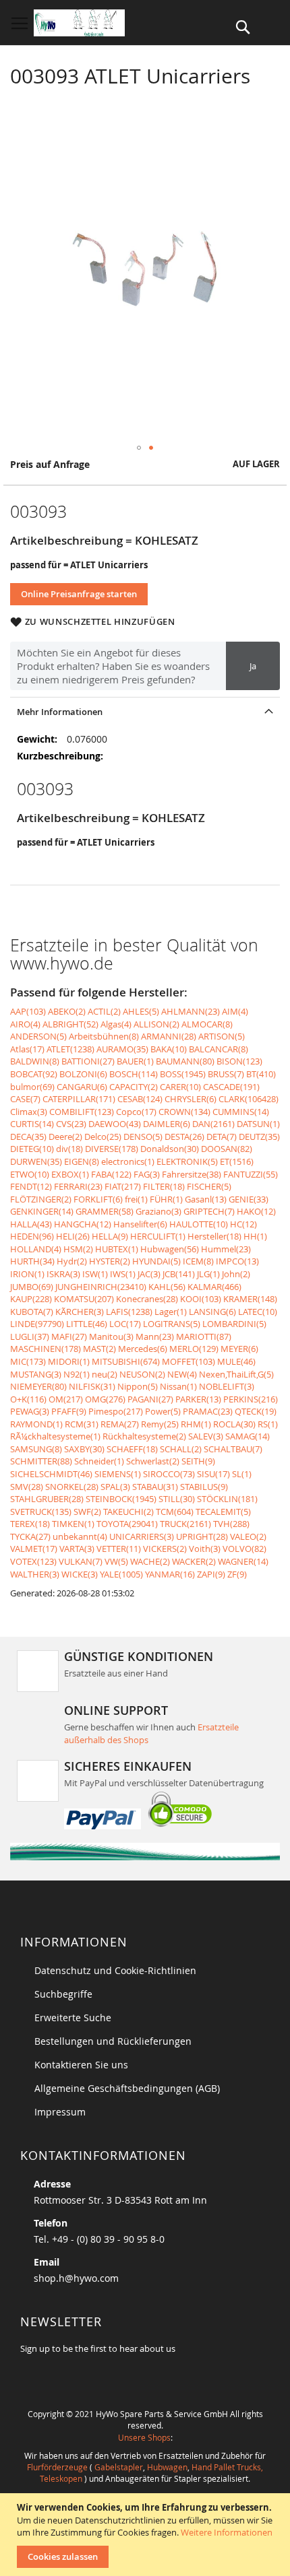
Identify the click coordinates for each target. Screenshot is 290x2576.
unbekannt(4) (80, 1536)
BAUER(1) (135, 1061)
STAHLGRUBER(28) (47, 1499)
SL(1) (242, 1474)
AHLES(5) (141, 1011)
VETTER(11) (119, 1549)
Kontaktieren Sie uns (81, 2065)
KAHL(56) (167, 1287)
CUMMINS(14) (241, 1112)
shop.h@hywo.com (76, 2278)
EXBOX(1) (70, 1174)
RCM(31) (82, 1424)
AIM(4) (235, 1011)
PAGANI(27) (150, 1399)
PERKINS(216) (251, 1399)
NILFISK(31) (92, 1386)
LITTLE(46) (87, 1324)
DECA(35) (28, 1137)
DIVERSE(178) (112, 1149)
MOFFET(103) (188, 1361)
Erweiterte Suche (73, 2018)
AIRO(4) (25, 1024)
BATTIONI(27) (88, 1061)
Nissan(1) (178, 1386)
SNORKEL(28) (72, 1487)
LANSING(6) (212, 1312)
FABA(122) (111, 1174)
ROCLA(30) (234, 1424)
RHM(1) (196, 1424)
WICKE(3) (80, 1574)
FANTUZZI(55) (251, 1174)
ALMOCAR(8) (207, 1024)
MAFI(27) (69, 1336)
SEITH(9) (198, 1461)
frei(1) (136, 1199)
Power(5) (163, 1411)
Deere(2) (65, 1137)
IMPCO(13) (237, 1261)
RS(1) (268, 1424)
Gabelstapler (119, 2467)
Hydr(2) (72, 1261)
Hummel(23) (226, 1249)
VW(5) (116, 1561)
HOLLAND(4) (36, 1249)
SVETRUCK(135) (41, 1512)
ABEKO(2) (67, 1011)
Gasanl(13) (206, 1199)
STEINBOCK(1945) (121, 1499)
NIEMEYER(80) (38, 1386)
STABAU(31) (155, 1487)
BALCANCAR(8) (219, 1049)
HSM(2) (78, 1249)
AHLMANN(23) (191, 1011)
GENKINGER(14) (42, 1211)
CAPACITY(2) (134, 1087)
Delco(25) (103, 1137)
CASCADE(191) (231, 1087)
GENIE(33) (249, 1199)
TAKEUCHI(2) (128, 1512)
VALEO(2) (248, 1536)
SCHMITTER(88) (41, 1461)
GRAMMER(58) (105, 1211)
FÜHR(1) (166, 1199)
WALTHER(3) (35, 1574)
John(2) (236, 1274)
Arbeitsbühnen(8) (104, 1036)
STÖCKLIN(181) (227, 1499)
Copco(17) (136, 1112)
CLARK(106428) (249, 1099)
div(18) (69, 1149)
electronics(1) (128, 1161)
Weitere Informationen (227, 2532)
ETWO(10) (30, 1174)
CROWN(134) (184, 1112)
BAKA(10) (169, 1049)
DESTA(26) (184, 1137)
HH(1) (255, 1236)
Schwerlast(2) (153, 1461)
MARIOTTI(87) (204, 1336)
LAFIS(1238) (129, 1312)
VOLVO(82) (244, 1549)
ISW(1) (95, 1274)
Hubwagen (167, 2467)
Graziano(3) (158, 1211)
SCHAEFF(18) (132, 1449)
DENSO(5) (143, 1137)
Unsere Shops (144, 2437)
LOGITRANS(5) (172, 1324)
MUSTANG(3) (36, 1374)
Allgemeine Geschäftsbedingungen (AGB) (127, 2088)
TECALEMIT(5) (223, 1512)
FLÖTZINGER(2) (41, 1199)
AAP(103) (28, 1011)
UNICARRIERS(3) (142, 1536)
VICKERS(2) (165, 1549)
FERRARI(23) (78, 1186)
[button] (139, 448)
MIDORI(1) (69, 1361)
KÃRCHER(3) (80, 1312)
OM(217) (66, 1399)
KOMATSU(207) (84, 1299)
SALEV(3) (206, 1436)
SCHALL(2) (181, 1449)
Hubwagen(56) (170, 1249)
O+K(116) (28, 1399)
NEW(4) (182, 1374)
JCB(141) (179, 1274)
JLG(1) (208, 1274)
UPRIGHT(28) (202, 1536)
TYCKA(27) (30, 1536)
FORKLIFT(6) (98, 1199)
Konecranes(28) (147, 1299)
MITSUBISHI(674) (126, 1361)
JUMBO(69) (32, 1287)
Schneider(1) (99, 1461)
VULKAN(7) (81, 1561)
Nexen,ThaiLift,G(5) (236, 1374)
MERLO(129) (194, 1349)
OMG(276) (105, 1399)
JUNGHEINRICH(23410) (101, 1287)
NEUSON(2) (142, 1374)
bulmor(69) (32, 1087)
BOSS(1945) (183, 1074)
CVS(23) (71, 1124)
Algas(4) (116, 1024)
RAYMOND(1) (36, 1424)
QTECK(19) (256, 1411)
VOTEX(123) (33, 1561)
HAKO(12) (256, 1211)
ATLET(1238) (70, 1049)
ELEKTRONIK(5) (187, 1161)
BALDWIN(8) (35, 1061)
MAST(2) (99, 1349)
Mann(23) (155, 1336)
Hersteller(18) (214, 1236)
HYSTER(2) (110, 1261)
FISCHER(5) (209, 1186)
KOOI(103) (201, 1299)
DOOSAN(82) (227, 1149)
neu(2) (105, 1374)
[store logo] (79, 23)
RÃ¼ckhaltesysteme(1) (55, 1436)
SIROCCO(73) (169, 1474)
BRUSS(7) (226, 1074)
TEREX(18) (30, 1524)
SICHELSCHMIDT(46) (51, 1474)
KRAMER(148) (250, 1299)
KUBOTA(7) (32, 1312)
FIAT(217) (123, 1186)
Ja (253, 666)
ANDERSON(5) (38, 1036)
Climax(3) (29, 1112)
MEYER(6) (239, 1349)
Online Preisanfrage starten (79, 594)
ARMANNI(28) (169, 1036)
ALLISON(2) (156, 1024)
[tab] (145, 711)
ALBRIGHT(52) (70, 1024)
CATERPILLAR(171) (79, 1099)
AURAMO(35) (122, 1049)
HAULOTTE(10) (199, 1224)
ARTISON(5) (222, 1036)
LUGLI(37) (30, 1336)
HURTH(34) (32, 1261)
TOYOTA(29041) (127, 1524)
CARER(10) (180, 1087)
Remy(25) (160, 1424)
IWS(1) (123, 1274)
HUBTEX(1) (117, 1249)
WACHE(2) (150, 1561)
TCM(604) (175, 1512)
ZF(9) (237, 1574)
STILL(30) (177, 1499)
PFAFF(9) (69, 1411)
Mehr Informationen (60, 712)
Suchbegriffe (63, 1994)
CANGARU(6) (82, 1087)
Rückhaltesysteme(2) (144, 1436)
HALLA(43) (31, 1224)
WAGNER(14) (243, 1561)
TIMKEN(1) (73, 1524)
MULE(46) (236, 1361)
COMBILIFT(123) (82, 1112)
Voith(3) (205, 1549)
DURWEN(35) (36, 1161)
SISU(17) (213, 1474)
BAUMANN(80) (185, 1061)
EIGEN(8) (82, 1161)
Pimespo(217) (116, 1411)
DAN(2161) (213, 1124)
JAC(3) (149, 1274)
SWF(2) (87, 1512)
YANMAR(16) (170, 1574)
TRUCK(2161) (185, 1524)
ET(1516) (237, 1161)
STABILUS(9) (204, 1487)
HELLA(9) (110, 1236)
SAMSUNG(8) (36, 1449)
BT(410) (261, 1074)
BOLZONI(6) (83, 1074)
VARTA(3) (77, 1549)
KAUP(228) (31, 1299)
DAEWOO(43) (115, 1124)
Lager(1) (171, 1312)
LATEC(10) (258, 1312)
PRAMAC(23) (208, 1411)
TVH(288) (231, 1524)
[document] (147, 2535)
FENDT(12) (31, 1186)
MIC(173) (28, 1361)
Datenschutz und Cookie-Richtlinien (115, 1970)
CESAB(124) (140, 1099)
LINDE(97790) (37, 1324)
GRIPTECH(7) (209, 1211)
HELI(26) (73, 1236)
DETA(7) (222, 1137)
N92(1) (77, 1374)
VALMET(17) (34, 1549)
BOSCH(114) (134, 1074)
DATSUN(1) (258, 1124)
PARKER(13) (198, 1399)
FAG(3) (147, 1174)
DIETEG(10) (32, 1149)
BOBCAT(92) (34, 1074)
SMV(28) (27, 1487)
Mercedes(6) (143, 1349)
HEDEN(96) (32, 1236)
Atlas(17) (27, 1049)
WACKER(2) (194, 1561)
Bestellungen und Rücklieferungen (113, 2041)
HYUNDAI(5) (156, 1261)
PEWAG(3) (30, 1411)
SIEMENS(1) (118, 1474)
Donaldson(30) (170, 1149)
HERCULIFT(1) (158, 1236)
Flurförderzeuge (57, 2467)
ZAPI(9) (211, 1574)
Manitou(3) (111, 1336)
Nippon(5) (138, 1386)
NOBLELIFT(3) (227, 1386)
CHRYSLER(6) (191, 1099)
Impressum (60, 2112)
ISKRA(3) (63, 1274)
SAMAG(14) (248, 1436)
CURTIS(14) (32, 1124)
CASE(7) (25, 1099)
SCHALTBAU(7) (233, 1449)
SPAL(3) (115, 1487)
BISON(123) (239, 1061)
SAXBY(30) (84, 1449)
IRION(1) (27, 1274)
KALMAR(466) (214, 1287)
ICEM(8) (198, 1261)
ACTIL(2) (104, 1011)
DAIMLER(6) (167, 1124)
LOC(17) (125, 1324)
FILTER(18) (164, 1186)
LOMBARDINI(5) (234, 1324)
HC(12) (243, 1224)
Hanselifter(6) (140, 1224)
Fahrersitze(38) (192, 1174)
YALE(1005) (121, 1574)
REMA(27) (120, 1424)
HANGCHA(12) (83, 1224)
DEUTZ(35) (259, 1137)
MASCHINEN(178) (46, 1349)
